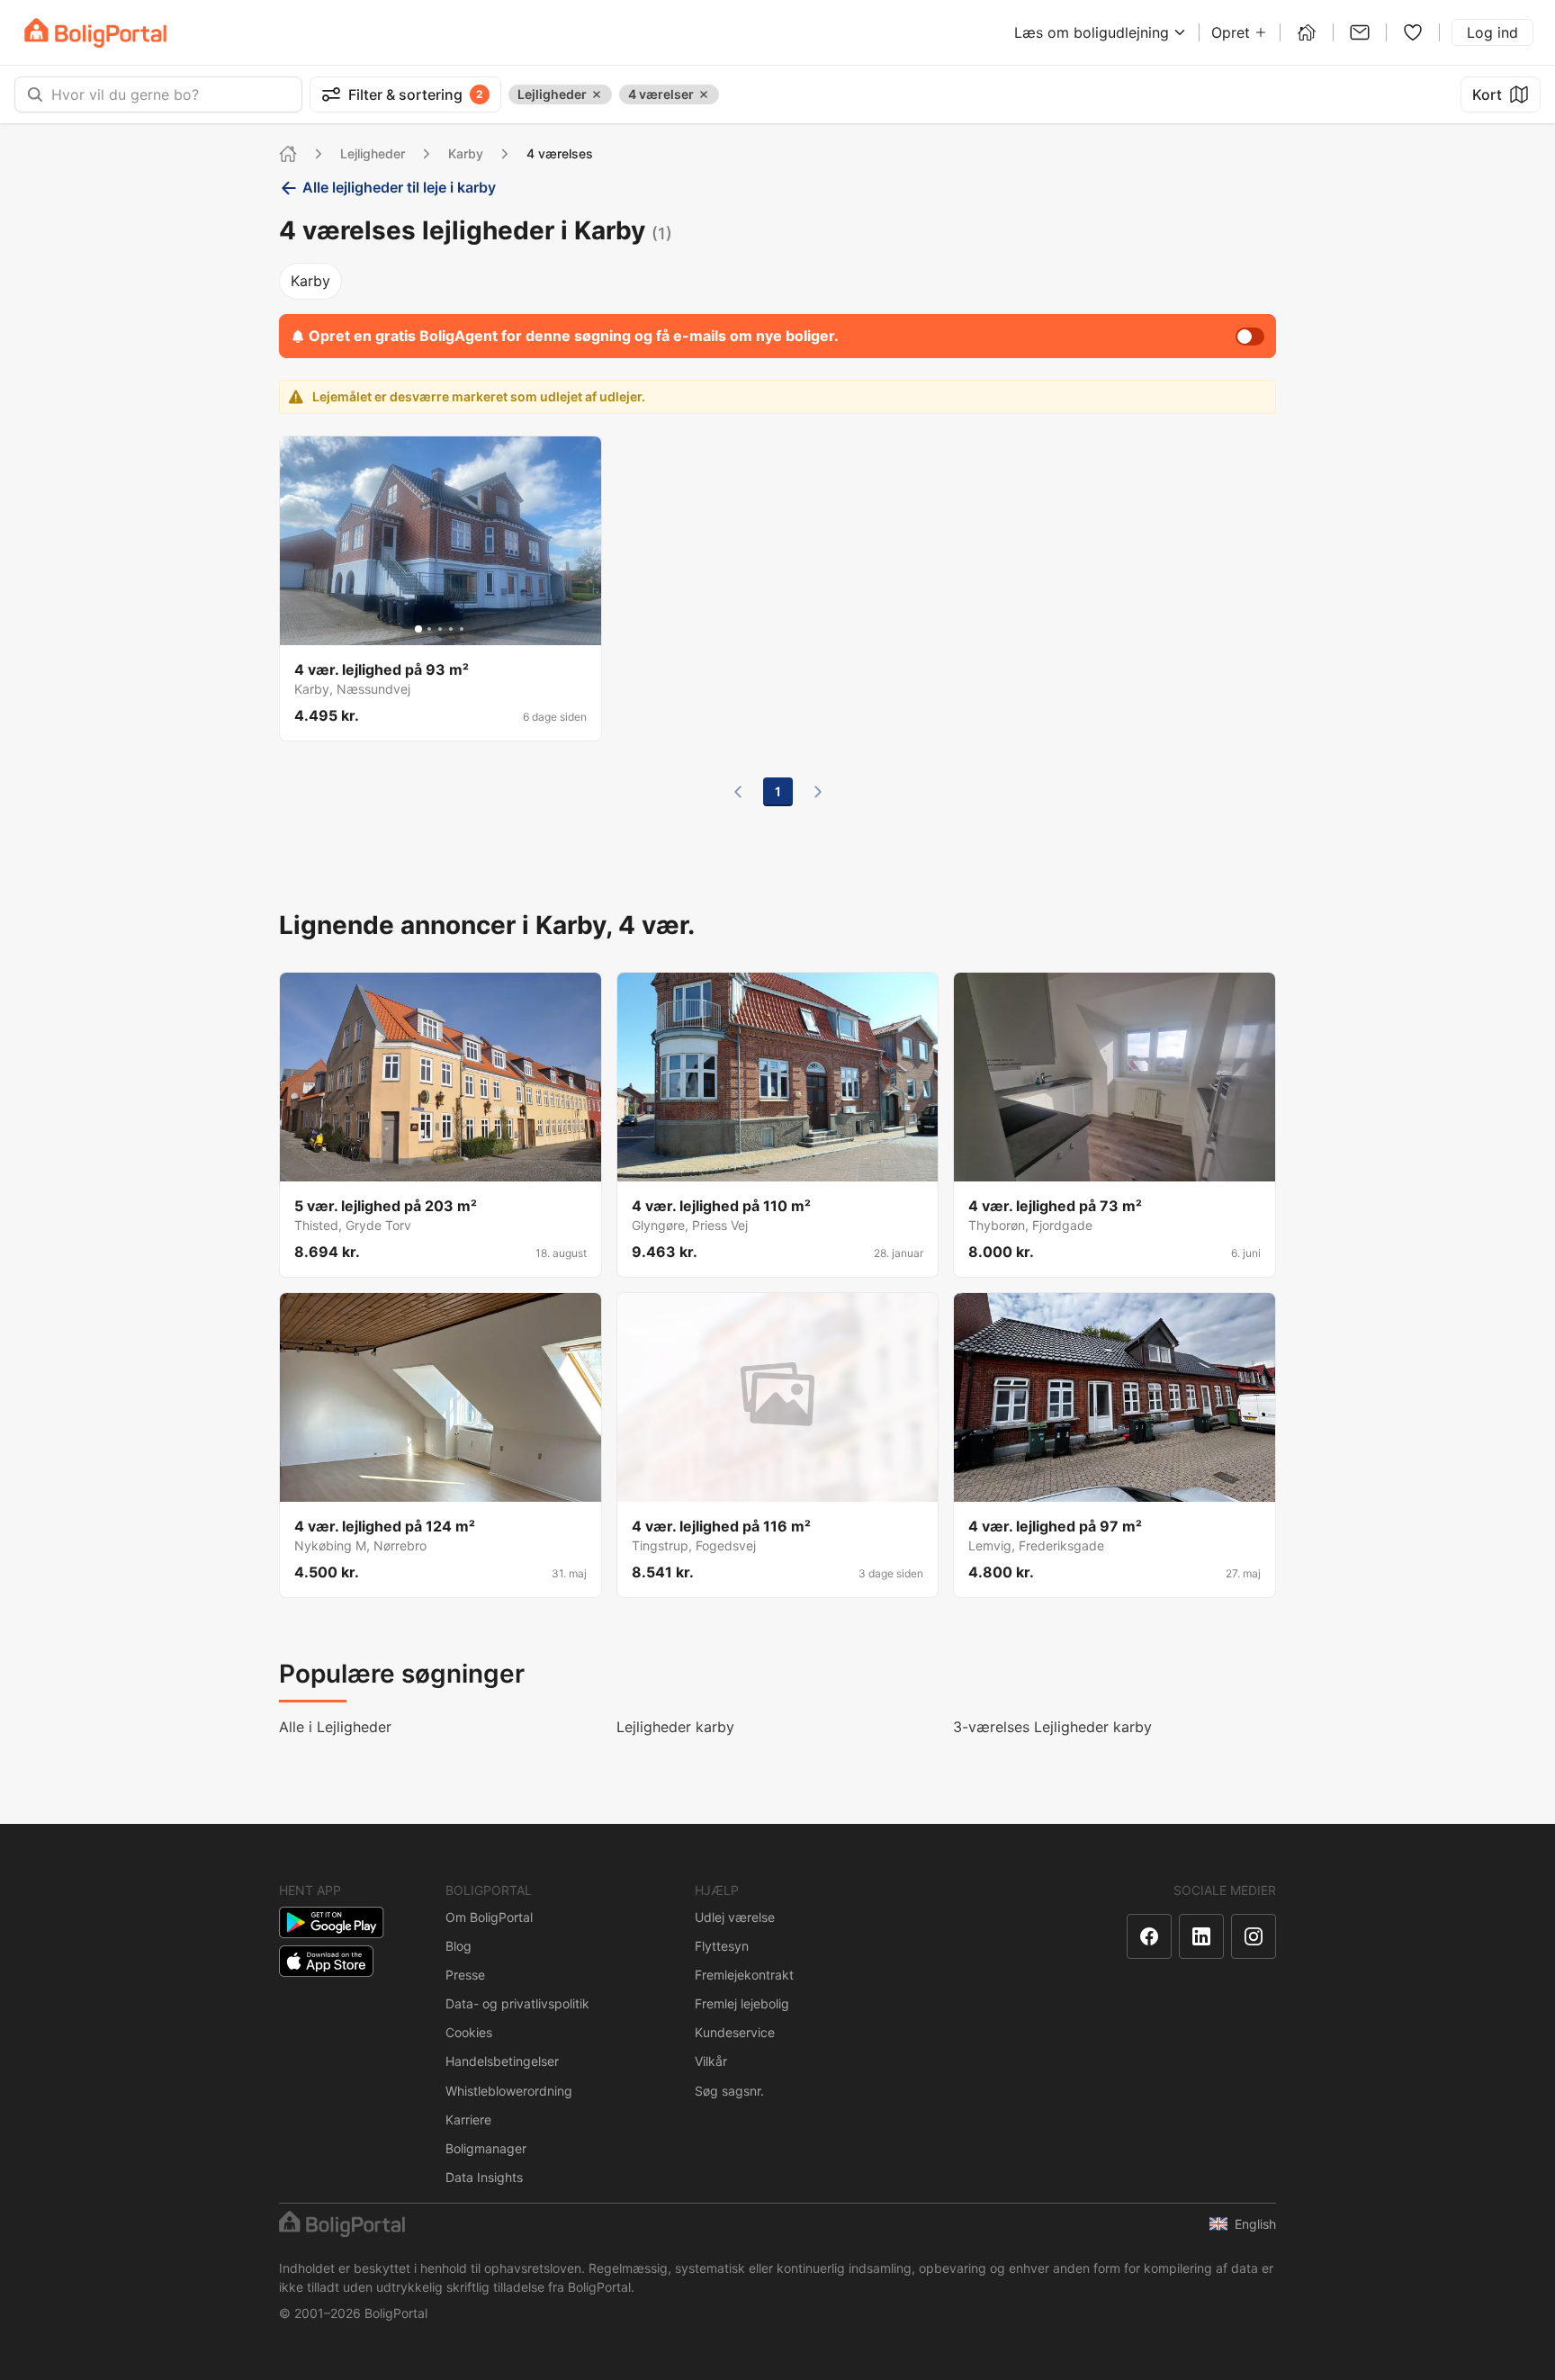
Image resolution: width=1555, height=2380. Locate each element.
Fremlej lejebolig (742, 2003)
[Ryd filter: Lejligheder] (597, 94)
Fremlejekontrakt (744, 1975)
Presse (465, 1975)
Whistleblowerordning (509, 2091)
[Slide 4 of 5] (451, 629)
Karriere (468, 2120)
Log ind (1492, 32)
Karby (466, 153)
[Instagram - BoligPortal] (1254, 1936)
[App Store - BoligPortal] (326, 1961)
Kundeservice (735, 2032)
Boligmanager (486, 2148)
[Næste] (818, 792)
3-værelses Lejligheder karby (1052, 1727)
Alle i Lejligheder (335, 1727)
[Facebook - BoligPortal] (1149, 1936)
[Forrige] (738, 792)
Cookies (469, 2032)
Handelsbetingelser (502, 2061)
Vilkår (711, 2061)
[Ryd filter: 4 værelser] (704, 94)
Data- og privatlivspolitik (517, 2003)
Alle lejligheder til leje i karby (399, 187)
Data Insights (484, 2177)
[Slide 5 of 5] (462, 629)
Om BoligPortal (489, 1917)
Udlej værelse (735, 1917)
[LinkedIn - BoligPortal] (1201, 1936)
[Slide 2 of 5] (429, 629)
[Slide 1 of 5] (418, 629)
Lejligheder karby (675, 1727)
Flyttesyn (722, 1946)
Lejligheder (373, 153)
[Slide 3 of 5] (440, 629)
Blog (458, 1946)
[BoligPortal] (95, 33)
